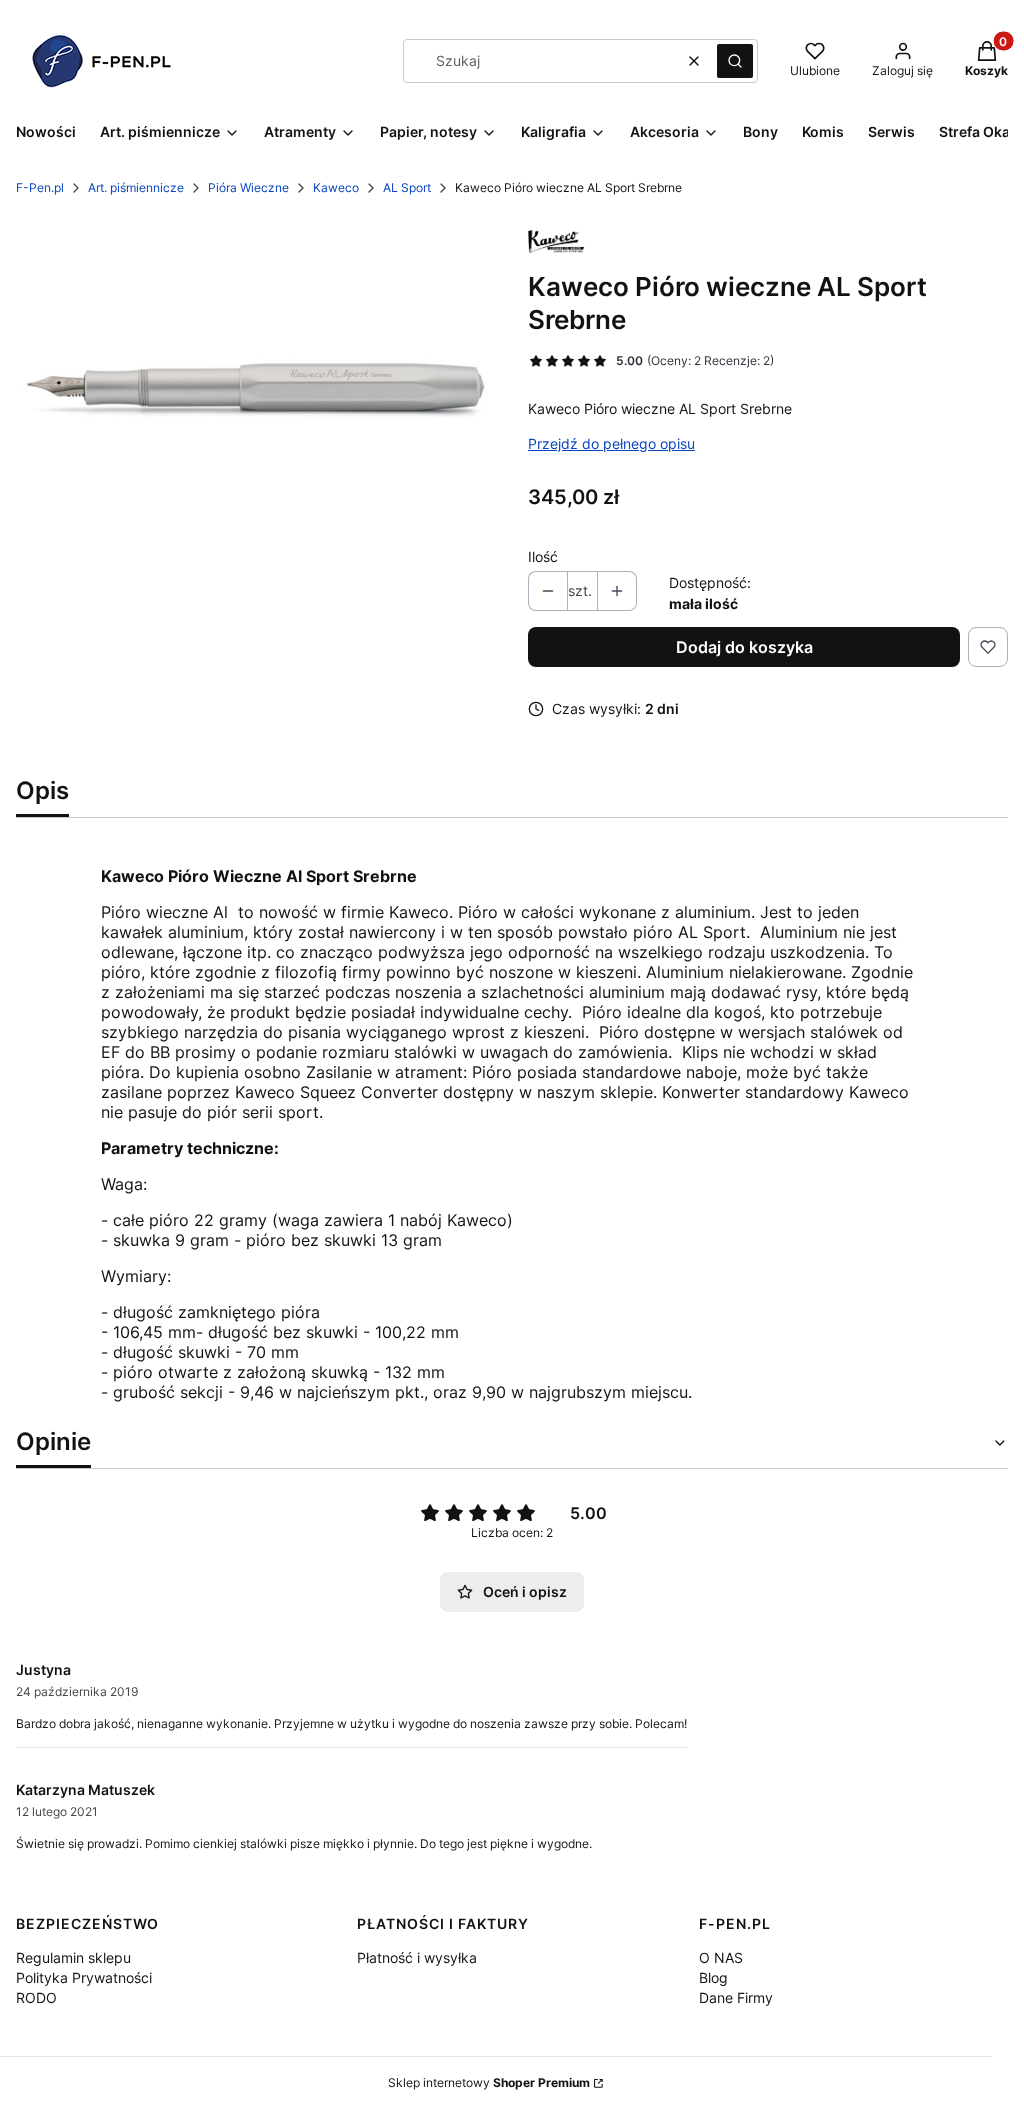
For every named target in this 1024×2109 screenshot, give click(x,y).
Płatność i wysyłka (417, 1957)
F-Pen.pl (40, 187)
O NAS (721, 1957)
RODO (36, 1997)
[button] (735, 61)
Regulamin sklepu (73, 1957)
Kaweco (336, 187)
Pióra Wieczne (248, 187)
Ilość (543, 556)
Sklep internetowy (489, 2082)
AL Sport (407, 187)
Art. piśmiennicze (136, 187)
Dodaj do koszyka (744, 647)
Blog (713, 1977)
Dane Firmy (736, 1997)
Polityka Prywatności (84, 1977)
